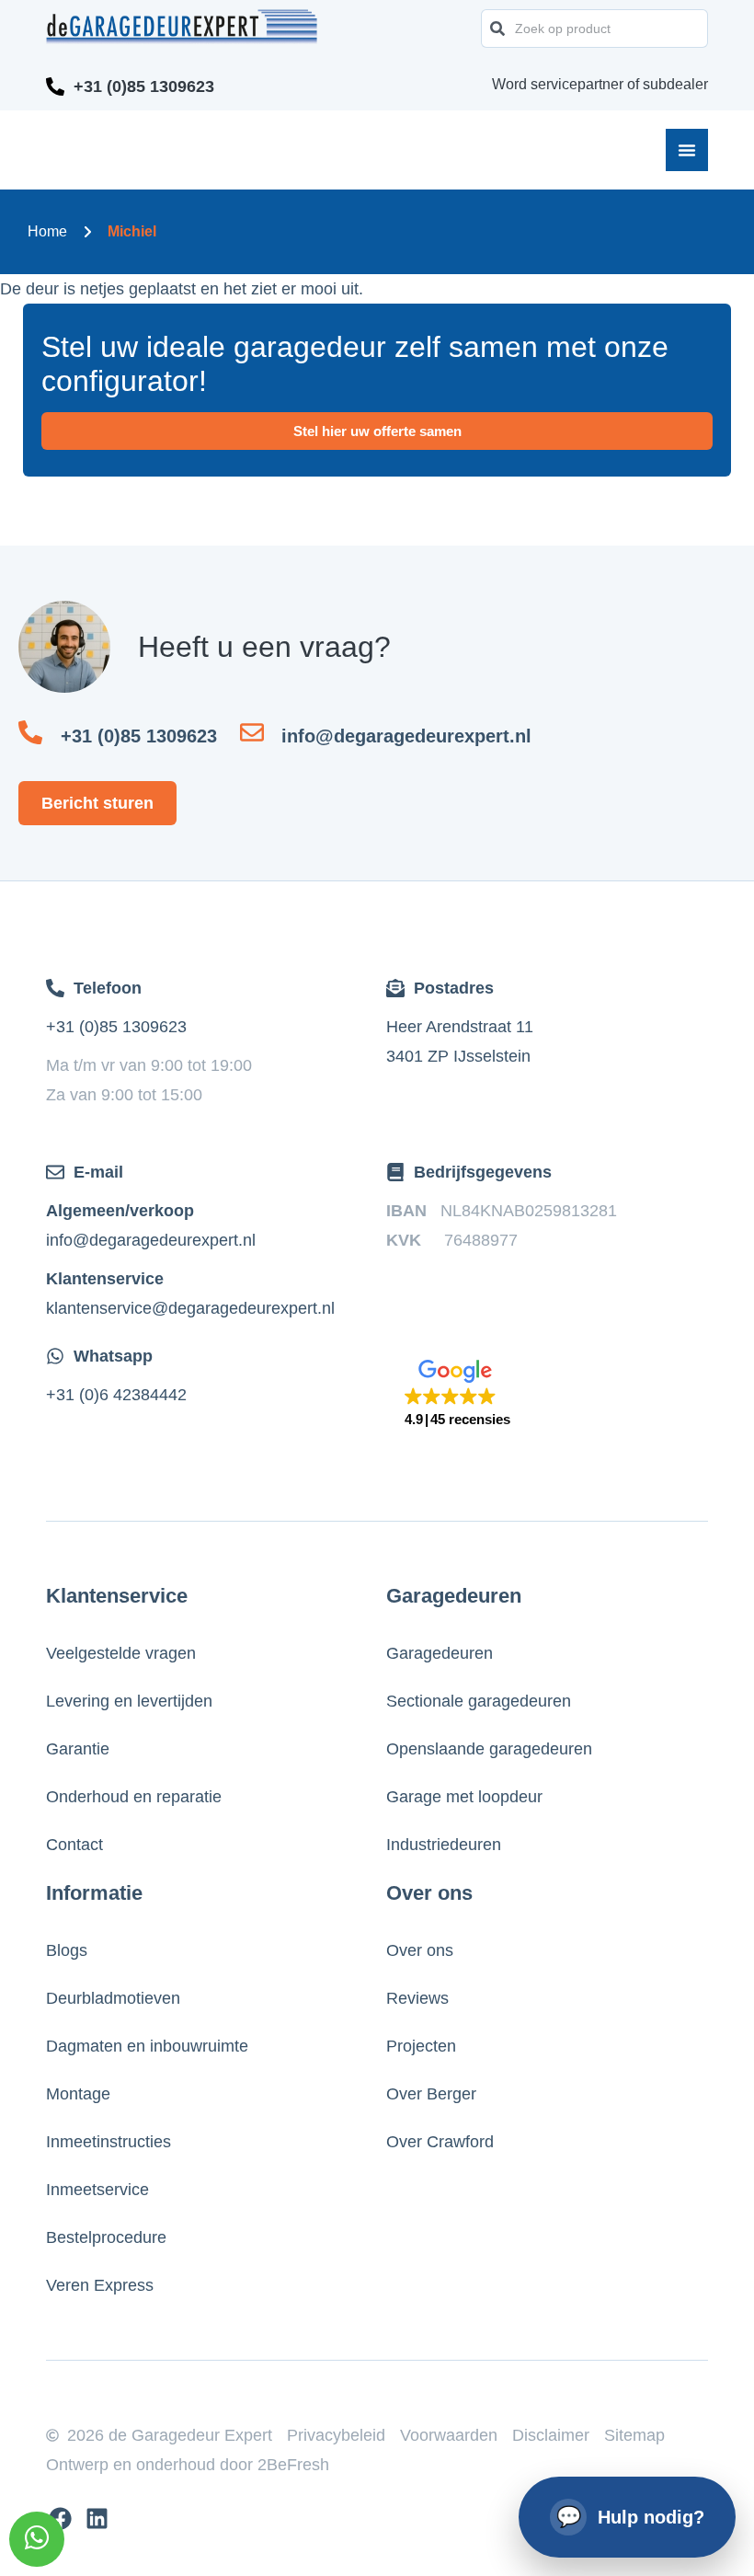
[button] (457, 1394)
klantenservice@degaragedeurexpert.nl (190, 1308)
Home (47, 231)
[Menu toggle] (687, 150)
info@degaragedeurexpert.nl (151, 1240)
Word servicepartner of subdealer (600, 84)
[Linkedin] (97, 2518)
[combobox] (594, 29)
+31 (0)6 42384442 (116, 1395)
